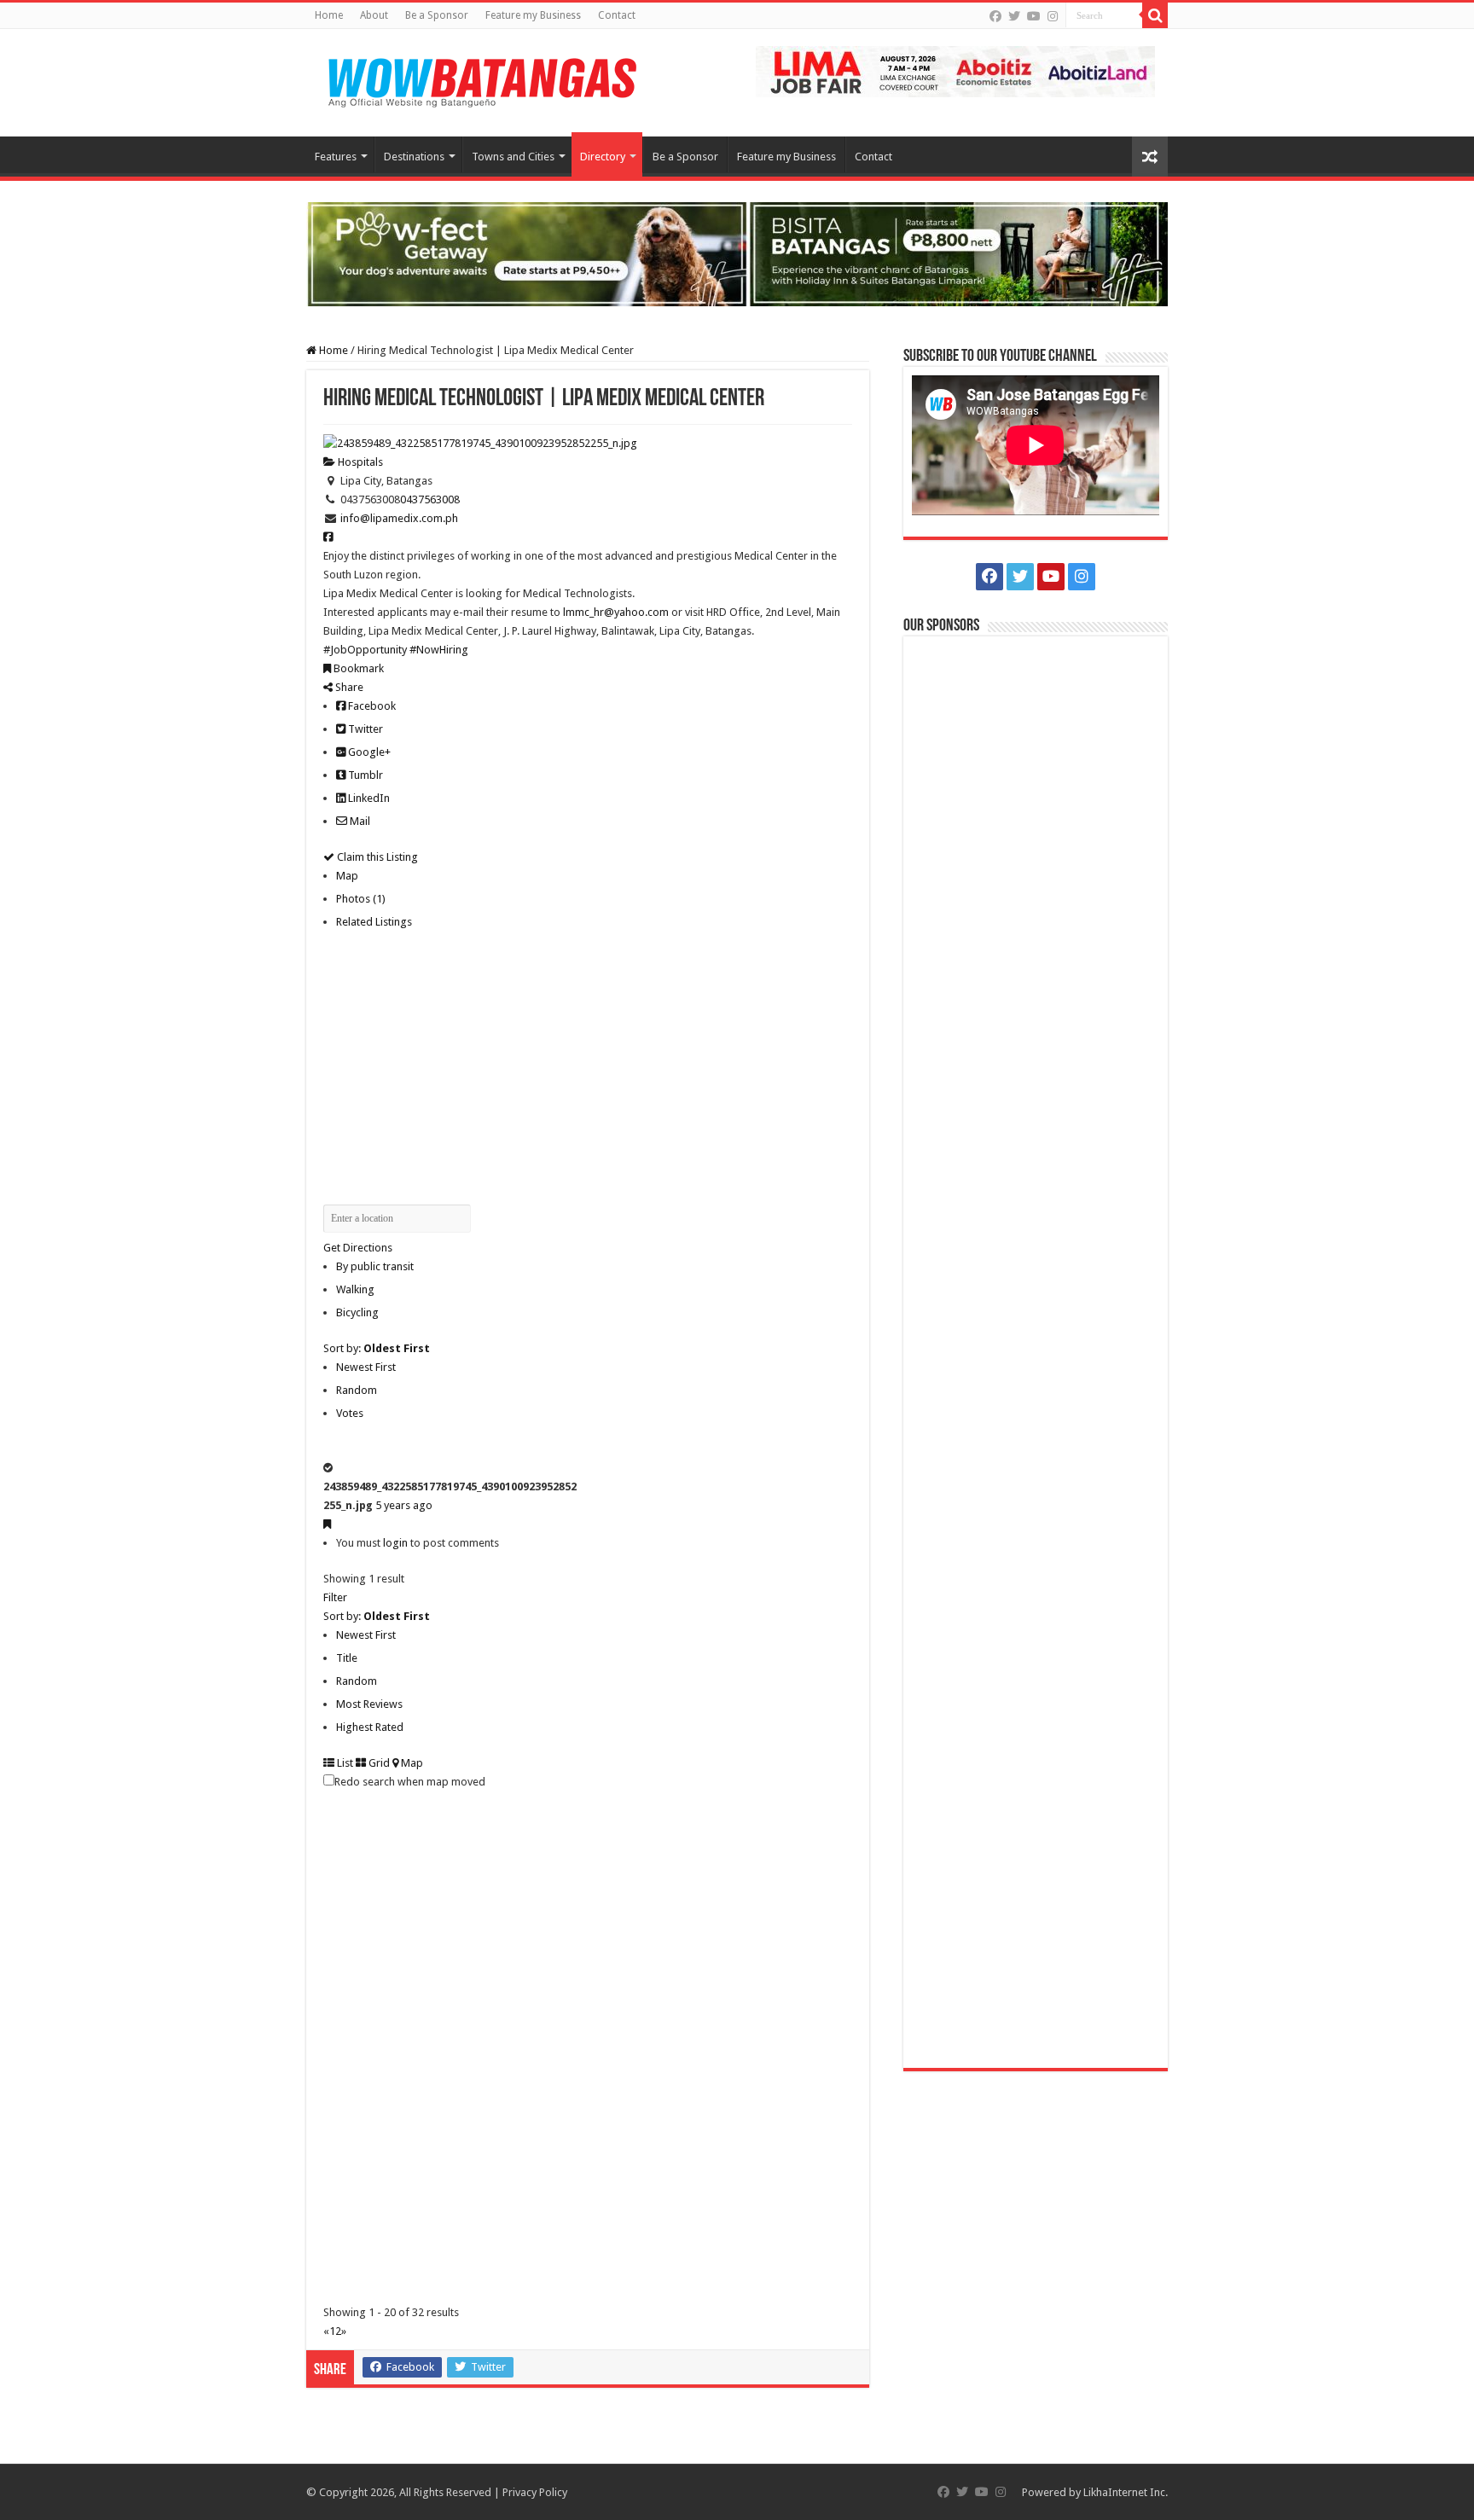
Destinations (414, 157)
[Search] (1155, 15)
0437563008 (430, 499)
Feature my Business (533, 15)
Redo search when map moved (410, 1782)
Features (336, 157)
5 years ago (404, 1505)
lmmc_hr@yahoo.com (616, 612)
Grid (378, 1763)
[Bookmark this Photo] (327, 1524)
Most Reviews (369, 1704)
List (344, 1763)
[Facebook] (995, 16)
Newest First (366, 1367)
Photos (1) (361, 899)
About (374, 15)
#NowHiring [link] (439, 650)
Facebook (371, 706)
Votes (350, 1413)
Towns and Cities (513, 157)
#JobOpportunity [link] (365, 650)
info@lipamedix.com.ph (399, 518)
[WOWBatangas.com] (481, 79)
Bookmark (357, 668)
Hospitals (359, 462)
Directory (603, 157)
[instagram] (1053, 16)
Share (348, 687)
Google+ (368, 752)
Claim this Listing (376, 857)
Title (347, 1658)
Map (347, 876)
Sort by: (377, 1348)
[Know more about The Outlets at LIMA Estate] (955, 70)
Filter (335, 1597)
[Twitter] (1014, 16)
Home (329, 15)
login (395, 1543)
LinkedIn (368, 798)
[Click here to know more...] (737, 253)
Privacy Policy (535, 2492)
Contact (617, 15)
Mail (359, 821)
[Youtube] (1034, 16)
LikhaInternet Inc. (1126, 2492)
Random (357, 1390)
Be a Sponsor (437, 15)
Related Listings (374, 922)
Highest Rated (370, 1727)
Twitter (364, 729)
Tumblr (364, 775)
